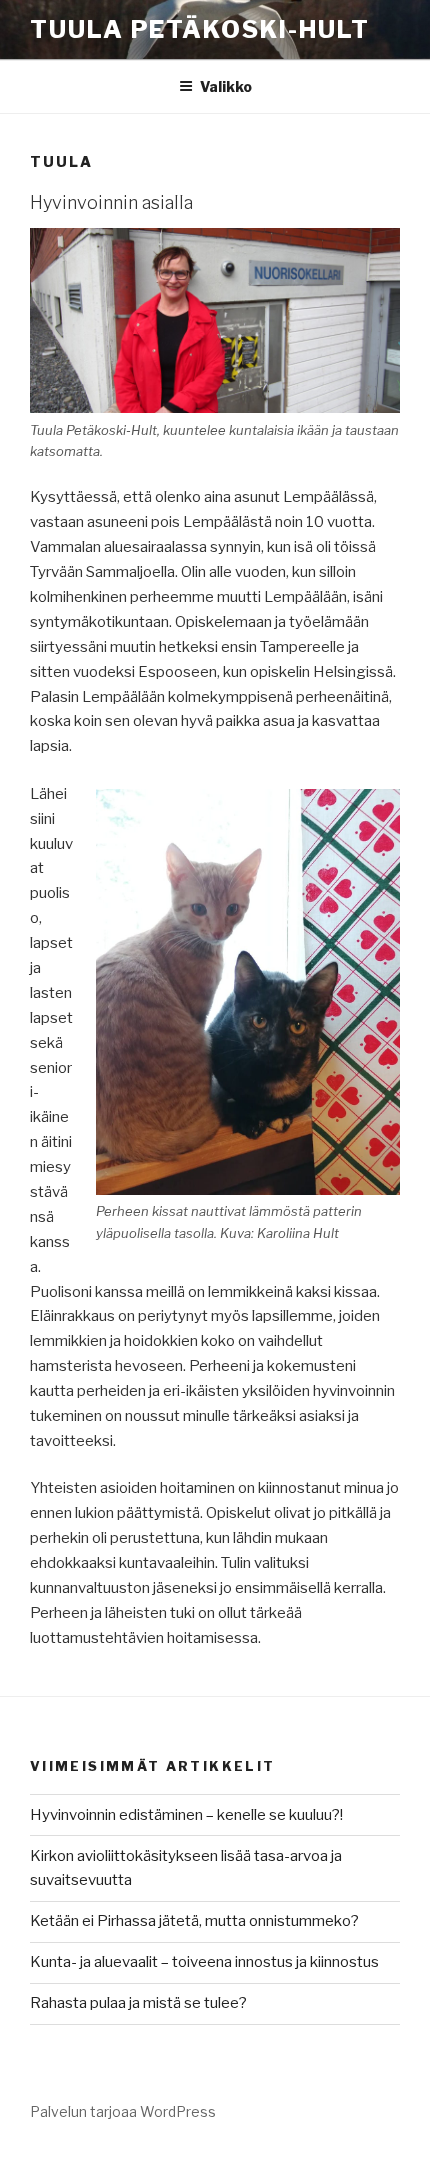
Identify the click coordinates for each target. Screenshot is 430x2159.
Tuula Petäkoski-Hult (200, 29)
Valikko (226, 86)
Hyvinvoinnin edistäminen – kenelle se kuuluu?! (186, 1815)
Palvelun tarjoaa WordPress (123, 2111)
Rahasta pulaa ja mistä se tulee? (138, 2003)
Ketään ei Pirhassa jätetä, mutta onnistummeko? (194, 1921)
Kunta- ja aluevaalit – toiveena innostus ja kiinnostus (204, 1962)
